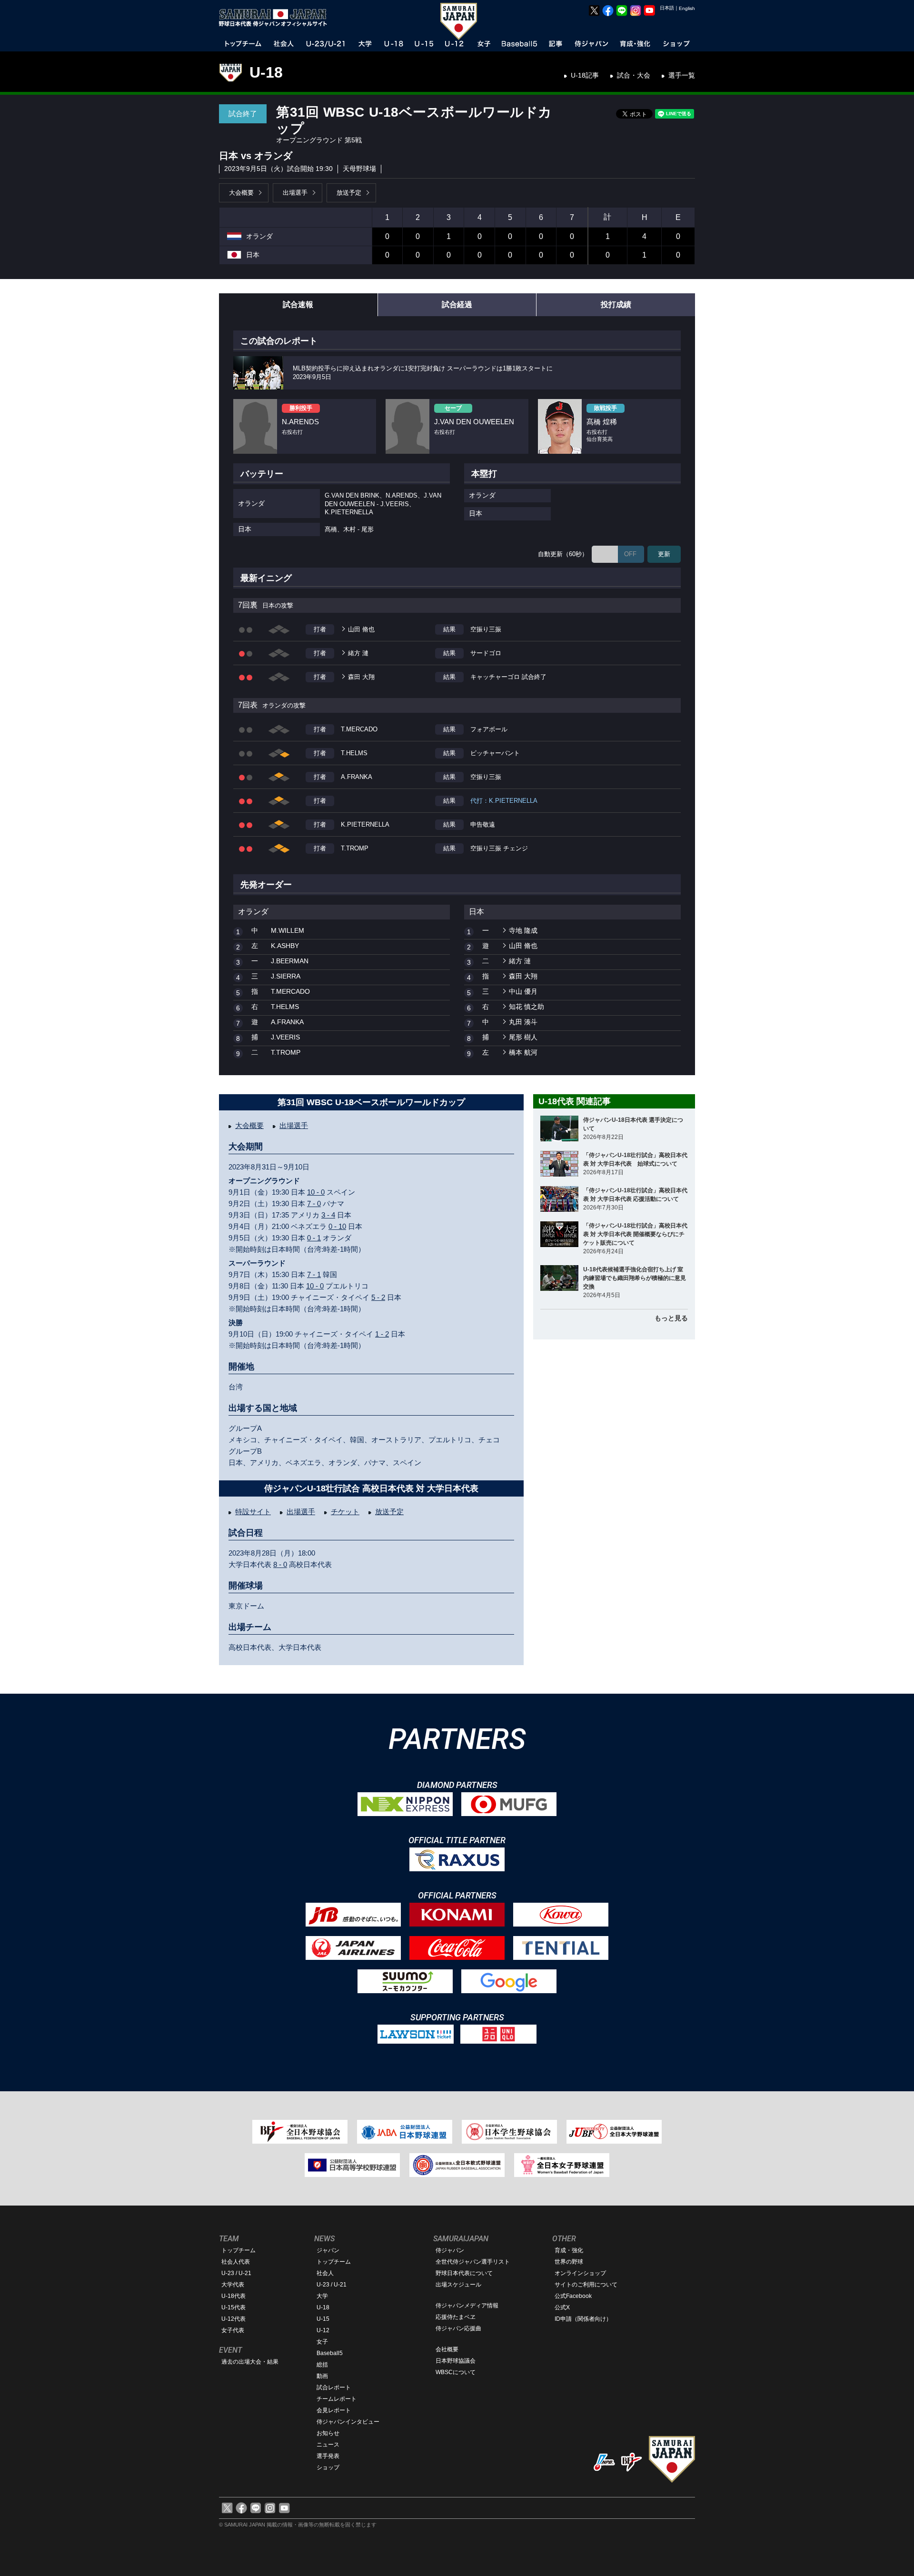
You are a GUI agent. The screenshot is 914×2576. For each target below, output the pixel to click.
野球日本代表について (464, 2273)
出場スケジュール (458, 2285)
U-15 (323, 2319)
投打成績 (616, 305)
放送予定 (349, 193)
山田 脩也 (361, 629)
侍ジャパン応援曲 (458, 2328)
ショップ (328, 2467)
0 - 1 (314, 1238)
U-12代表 (233, 2319)
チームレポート (337, 2399)
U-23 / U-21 (236, 2273)
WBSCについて (456, 2372)
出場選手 (295, 193)
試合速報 (298, 305)
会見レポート (334, 2410)
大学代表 (233, 2285)
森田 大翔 (361, 677)
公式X (562, 2307)
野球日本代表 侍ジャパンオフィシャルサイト (276, 18)
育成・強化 (569, 2250)
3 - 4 (328, 1215)
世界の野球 (569, 2262)
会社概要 (447, 2349)
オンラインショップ (580, 2273)
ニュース (328, 2445)
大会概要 (241, 193)
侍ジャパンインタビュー (348, 2422)
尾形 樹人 (523, 1037)
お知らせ (328, 2433)
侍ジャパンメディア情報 (467, 2306)
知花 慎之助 (527, 1007)
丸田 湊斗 (523, 1022)
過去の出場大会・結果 (250, 2362)
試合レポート (334, 2387)
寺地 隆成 (523, 930)
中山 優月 (523, 991)
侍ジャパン (450, 2250)
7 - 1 (314, 1274)
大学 (322, 2296)
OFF (630, 554)
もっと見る (671, 1318)
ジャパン (328, 2250)
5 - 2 (378, 1297)
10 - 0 (316, 1192)
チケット (345, 1512)
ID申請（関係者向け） (583, 2319)
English (687, 8)
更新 (664, 554)
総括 (322, 2365)
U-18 (266, 72)
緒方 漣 (358, 653)
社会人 (325, 2273)
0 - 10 (337, 1226)
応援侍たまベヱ (456, 2317)
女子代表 (233, 2330)
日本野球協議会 (456, 2361)
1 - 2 (382, 1334)
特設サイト (253, 1512)
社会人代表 (236, 2262)
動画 (322, 2376)
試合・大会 (634, 75)
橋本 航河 (523, 1052)
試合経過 (457, 305)
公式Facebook (573, 2296)
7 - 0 (314, 1203)
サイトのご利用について (586, 2285)
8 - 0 (280, 1564)
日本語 (667, 8)
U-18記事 (585, 75)
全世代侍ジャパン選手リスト (473, 2262)
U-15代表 (233, 2307)
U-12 (323, 2330)
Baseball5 (330, 2353)
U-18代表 (233, 2296)
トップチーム (238, 2250)
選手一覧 (682, 75)
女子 (322, 2342)
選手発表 (328, 2456)
